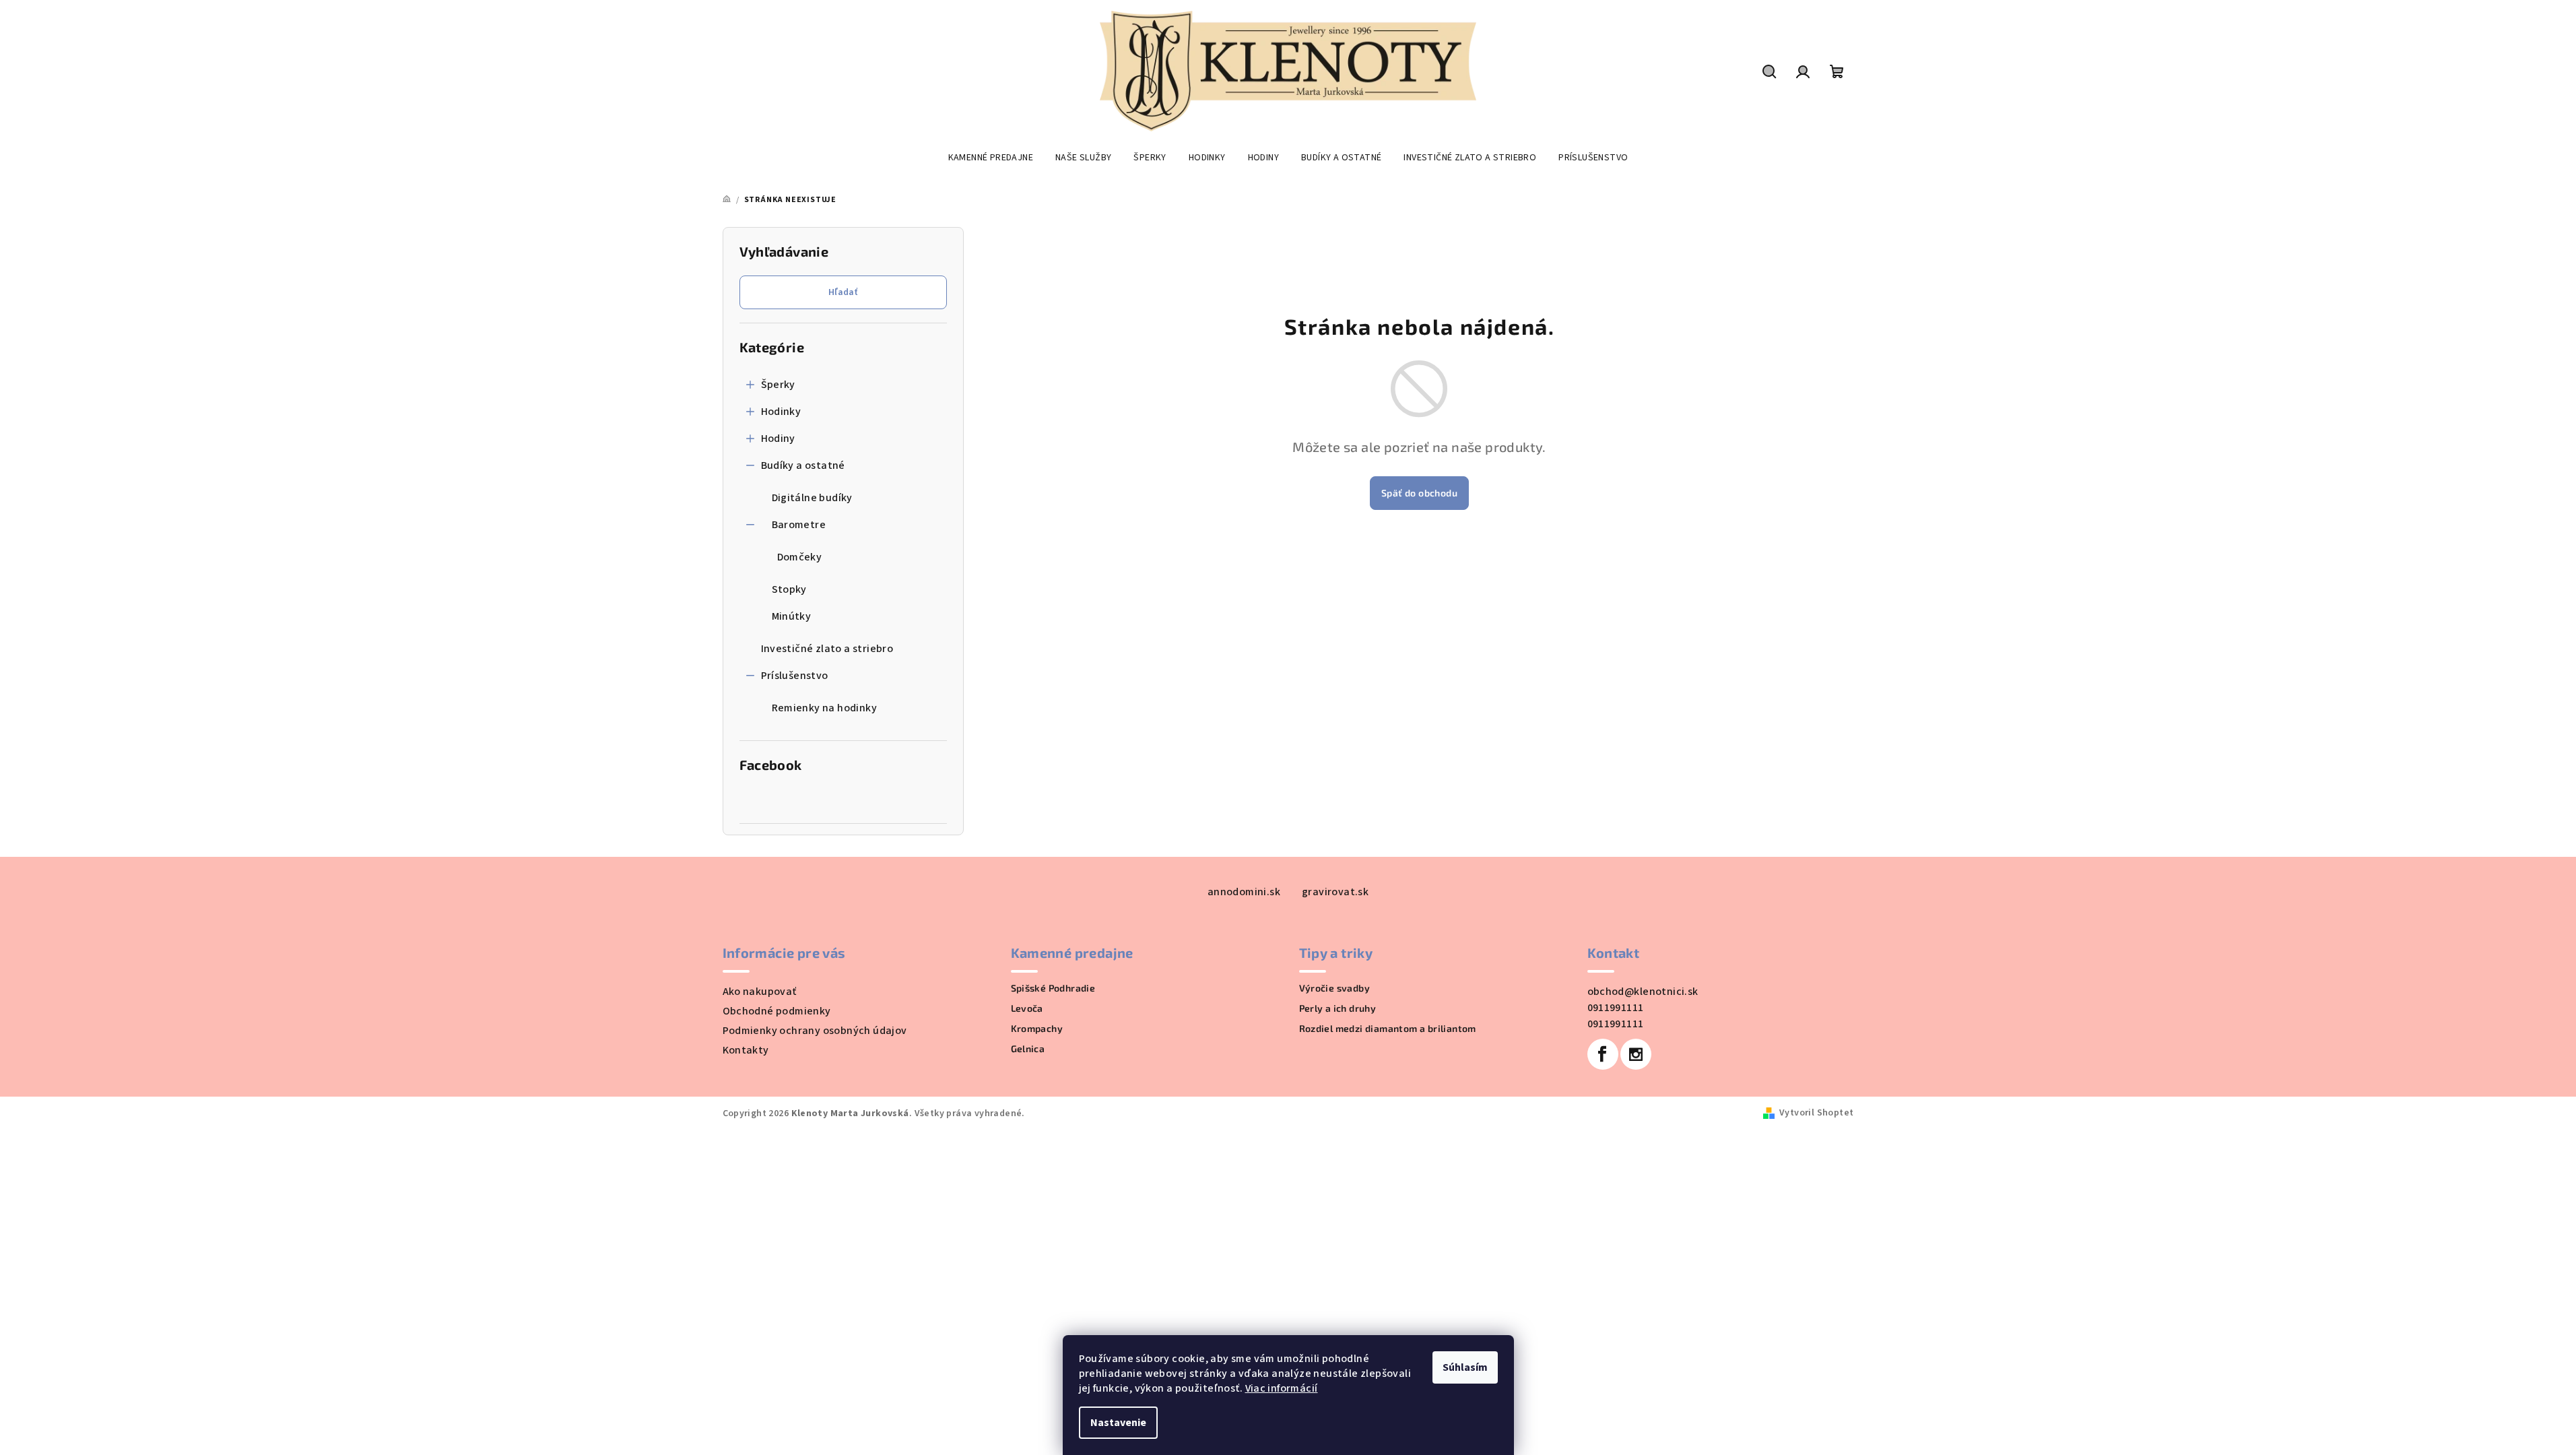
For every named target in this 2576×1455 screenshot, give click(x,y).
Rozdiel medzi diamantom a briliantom (1388, 1029)
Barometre (799, 525)
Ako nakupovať (760, 992)
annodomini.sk (1244, 892)
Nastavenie (1118, 1423)
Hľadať (843, 292)
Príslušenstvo (795, 676)
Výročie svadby (1335, 988)
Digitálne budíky (812, 498)
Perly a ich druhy (1338, 1008)
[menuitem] (991, 158)
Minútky (792, 616)
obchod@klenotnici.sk (1643, 992)
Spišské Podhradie (1053, 988)
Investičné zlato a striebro (827, 649)
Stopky (789, 589)
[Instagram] (1636, 1054)
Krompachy (1037, 1029)
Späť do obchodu (1419, 493)
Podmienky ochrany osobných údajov (815, 1031)
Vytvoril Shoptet (1816, 1113)
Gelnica (1028, 1049)
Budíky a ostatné (803, 465)
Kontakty (746, 1050)
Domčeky (800, 557)
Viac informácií (1282, 1388)
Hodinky (781, 412)
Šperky (778, 385)
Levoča (1027, 1008)
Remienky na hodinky (825, 708)
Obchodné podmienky (777, 1011)
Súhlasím (1465, 1367)
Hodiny (778, 439)
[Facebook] (1603, 1054)
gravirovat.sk (1335, 892)
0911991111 (1616, 1008)
